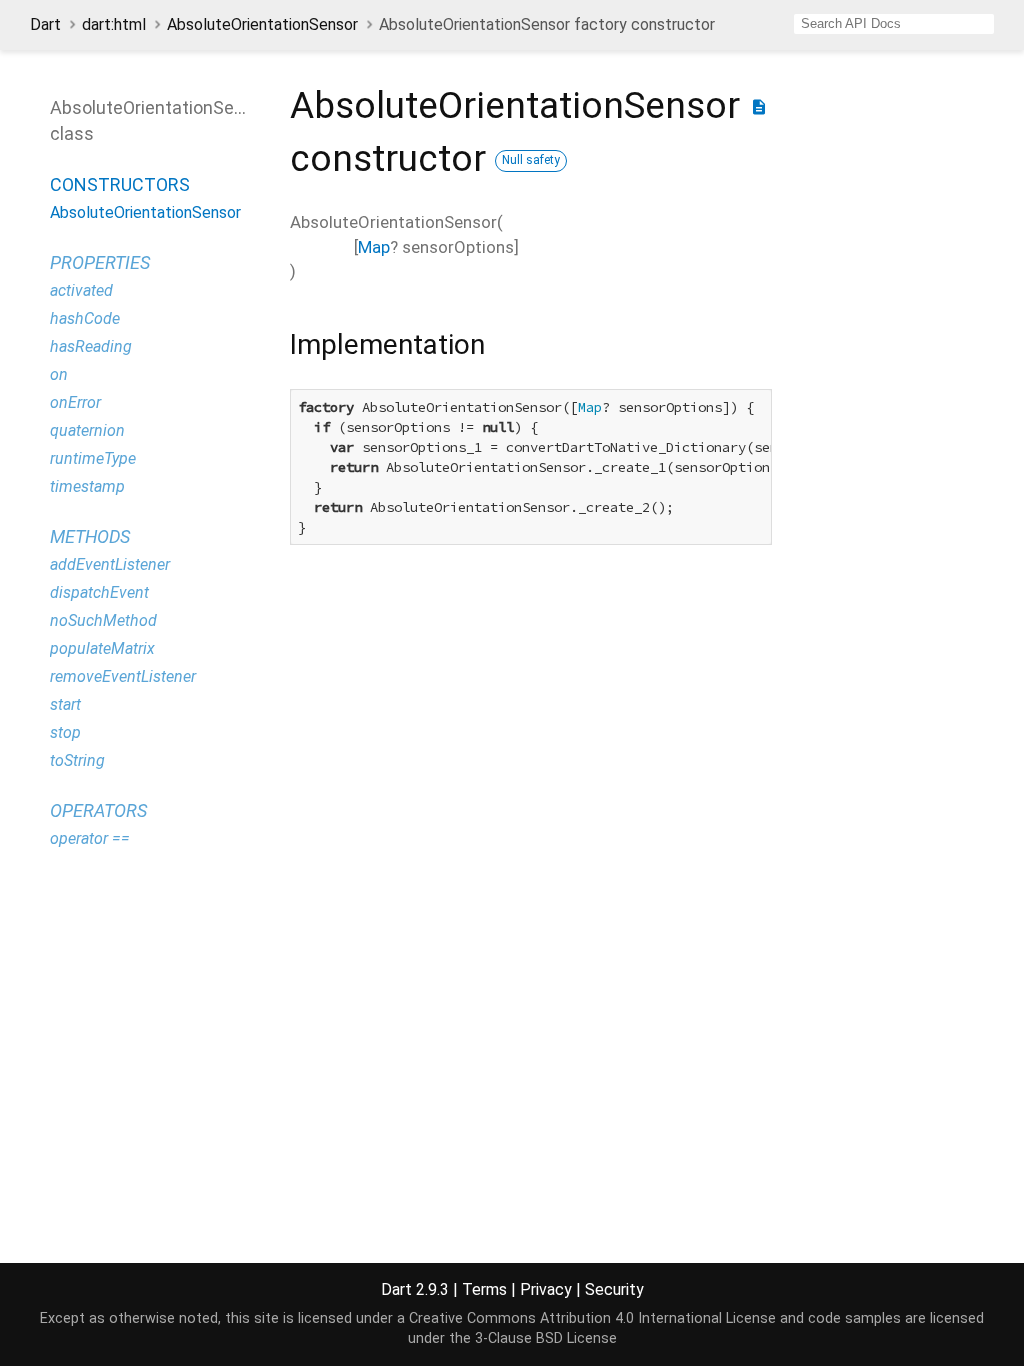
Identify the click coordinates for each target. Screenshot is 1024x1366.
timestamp (87, 486)
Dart (45, 24)
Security (614, 1289)
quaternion (87, 430)
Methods (90, 536)
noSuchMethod (103, 620)
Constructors (120, 184)
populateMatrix (102, 648)
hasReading (91, 346)
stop (65, 732)
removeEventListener (123, 676)
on (59, 374)
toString (77, 760)
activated (81, 290)
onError (75, 402)
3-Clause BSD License (546, 1338)
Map (374, 247)
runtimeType (93, 458)
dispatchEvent (99, 592)
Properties (100, 262)
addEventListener (110, 564)
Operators (98, 810)
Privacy (546, 1289)
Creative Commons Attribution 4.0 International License (592, 1318)
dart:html (114, 24)
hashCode (85, 318)
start (65, 704)
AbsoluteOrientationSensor (262, 24)
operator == (90, 838)
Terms (484, 1289)
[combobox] (894, 24)
